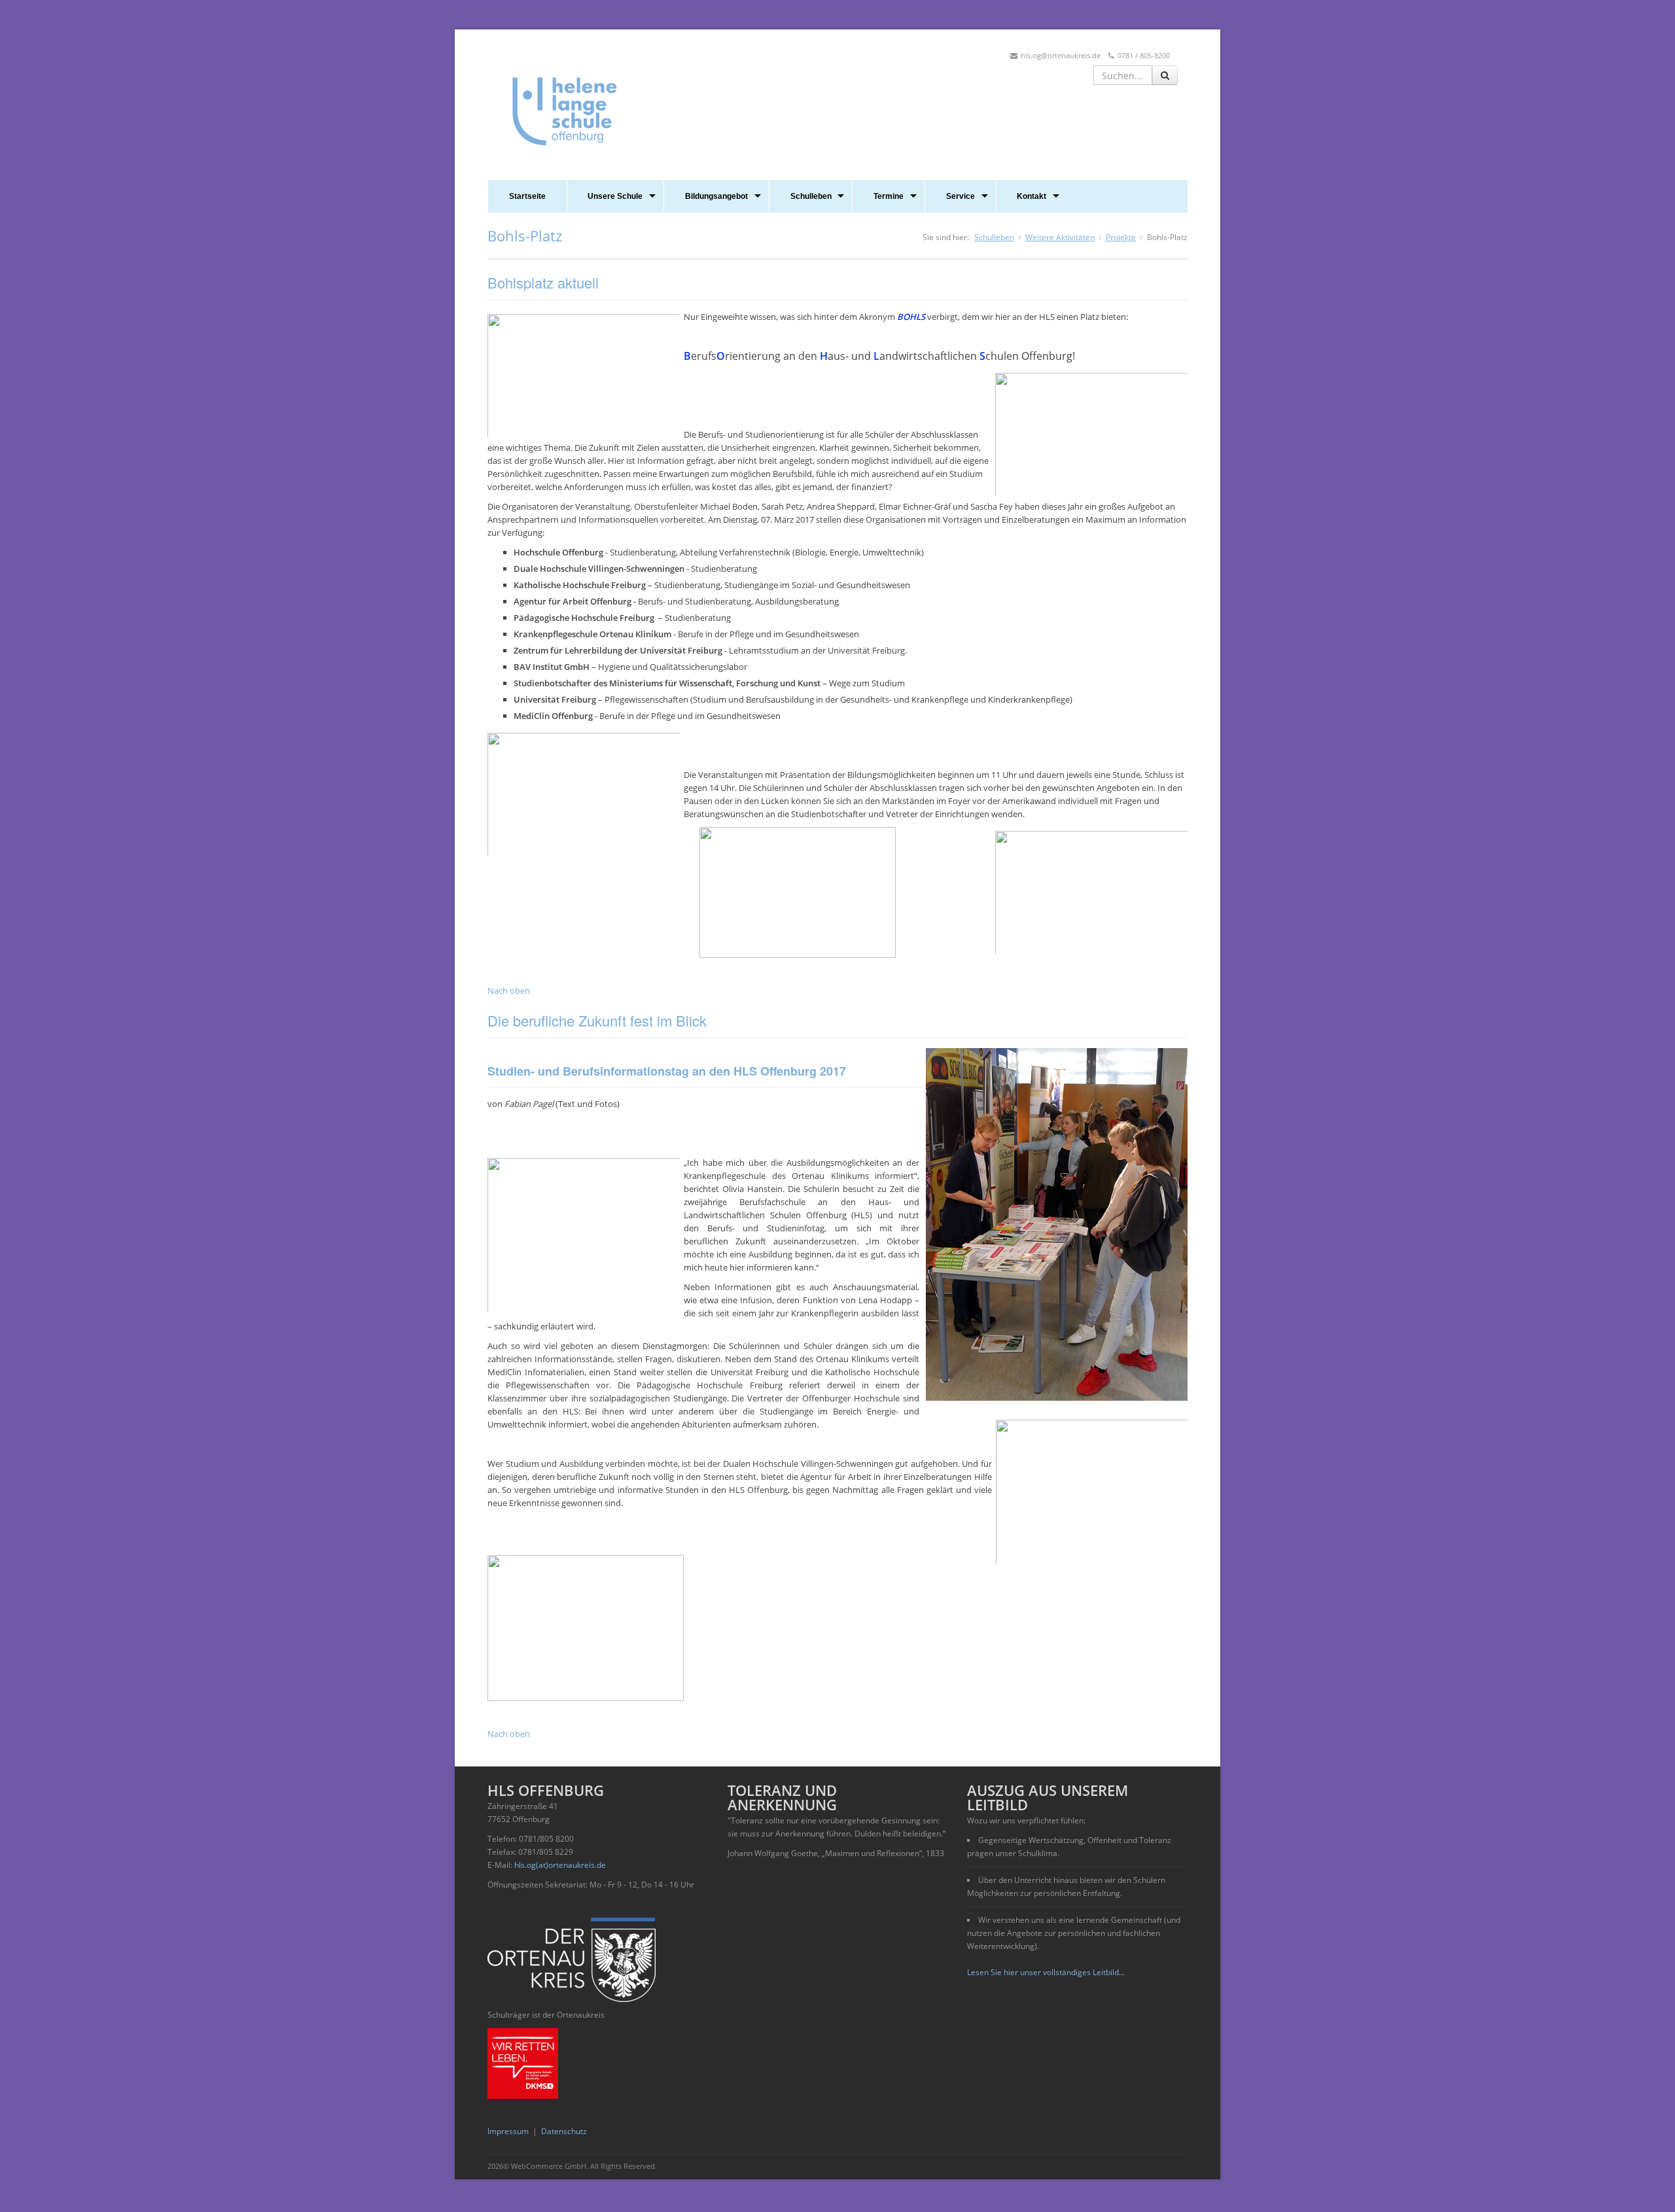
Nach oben (509, 991)
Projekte (1121, 237)
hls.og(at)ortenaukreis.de (560, 1865)
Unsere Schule (615, 196)
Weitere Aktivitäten (1060, 237)
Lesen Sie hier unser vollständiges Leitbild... (1046, 1972)
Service (961, 196)
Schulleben (811, 196)
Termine (889, 196)
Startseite (527, 196)
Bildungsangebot (716, 196)
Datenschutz (564, 2131)
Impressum (508, 2131)
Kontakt (1031, 196)
